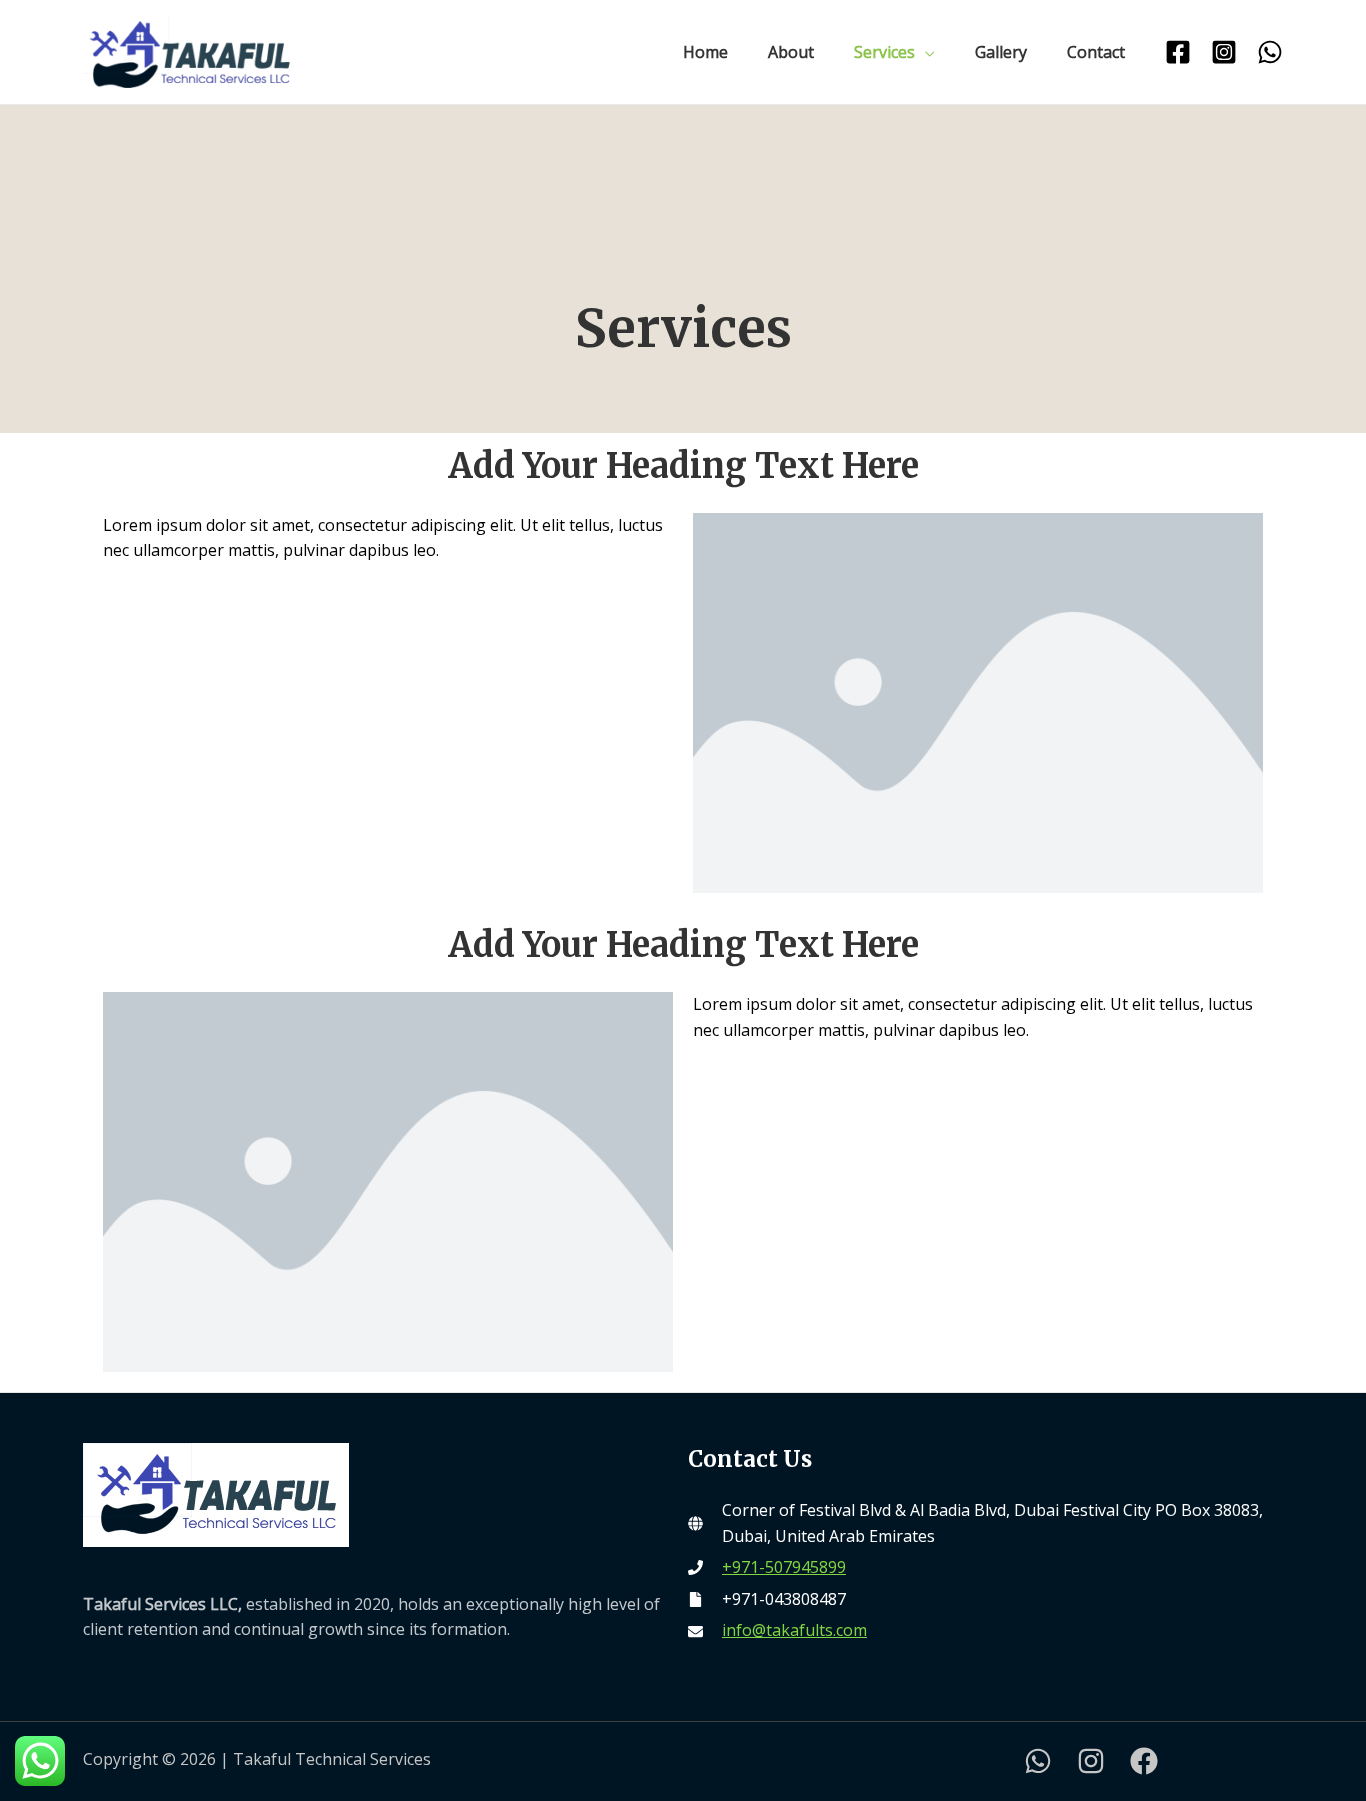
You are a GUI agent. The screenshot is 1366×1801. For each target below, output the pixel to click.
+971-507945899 (784, 1567)
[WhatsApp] (1270, 52)
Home (705, 52)
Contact (1096, 52)
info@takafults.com (794, 1630)
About (791, 52)
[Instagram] (1224, 52)
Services (884, 52)
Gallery (1001, 52)
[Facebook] (1178, 52)
